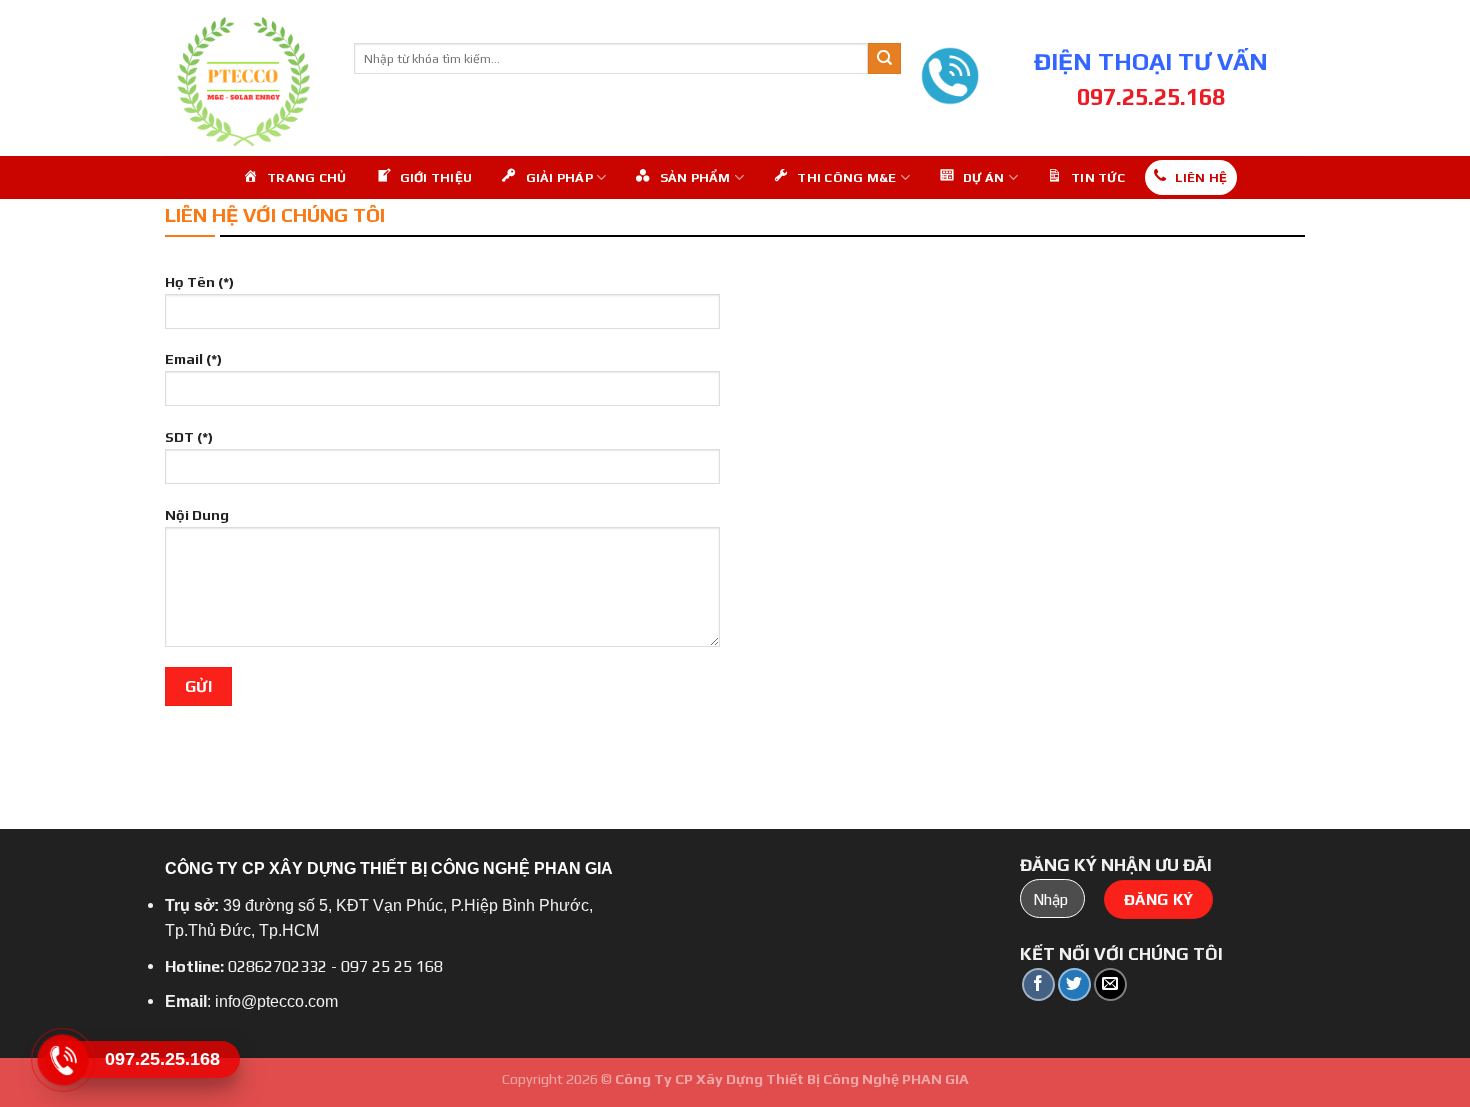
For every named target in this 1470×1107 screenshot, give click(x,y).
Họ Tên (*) (199, 282)
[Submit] (884, 59)
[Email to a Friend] (1110, 984)
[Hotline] (63, 1059)
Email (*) (193, 359)
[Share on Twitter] (1074, 984)
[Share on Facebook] (1038, 984)
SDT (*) (189, 437)
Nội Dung (197, 515)
